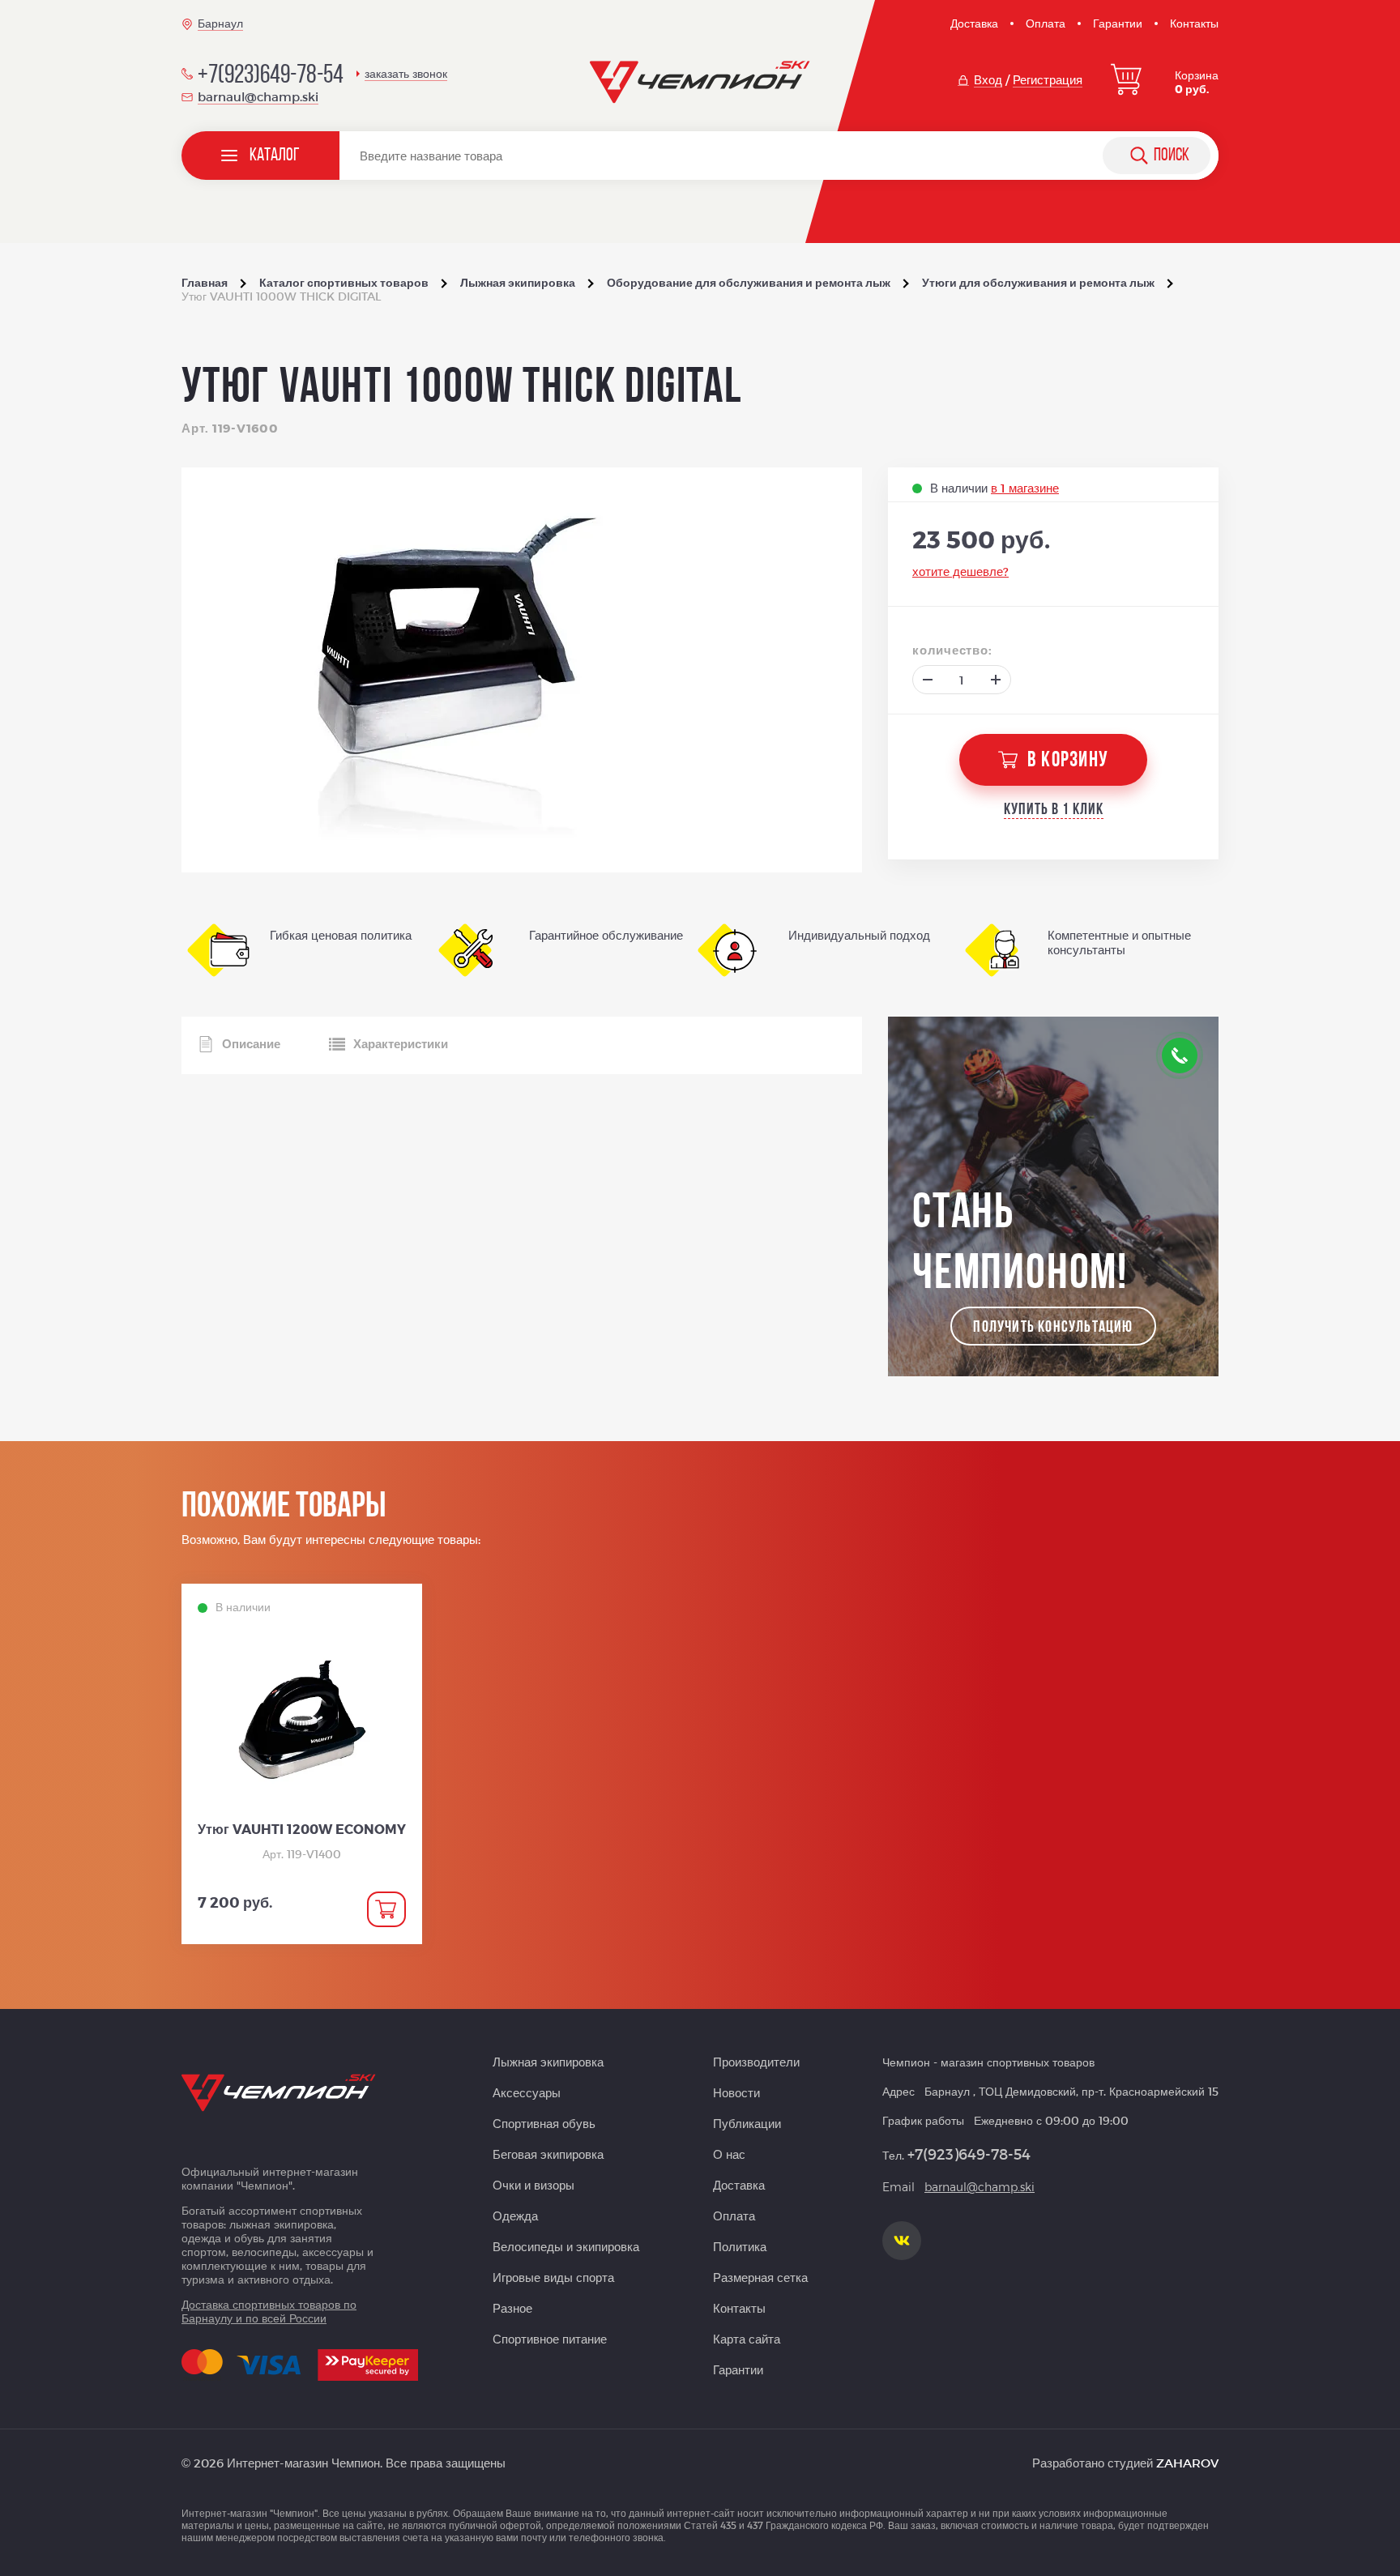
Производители (756, 2062)
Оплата (1046, 23)
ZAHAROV (1187, 2463)
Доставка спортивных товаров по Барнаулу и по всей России (269, 2311)
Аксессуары (527, 2092)
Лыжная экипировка (548, 2062)
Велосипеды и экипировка (566, 2246)
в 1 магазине (1025, 488)
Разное (512, 2308)
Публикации (747, 2123)
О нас (729, 2154)
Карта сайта (747, 2339)
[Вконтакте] (902, 2241)
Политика (740, 2246)
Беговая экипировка (548, 2154)
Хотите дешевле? (960, 571)
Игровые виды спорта (553, 2277)
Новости (736, 2092)
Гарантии (1118, 23)
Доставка (974, 23)
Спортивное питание (550, 2339)
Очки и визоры (534, 2185)
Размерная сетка (760, 2277)
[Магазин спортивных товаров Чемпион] (700, 83)
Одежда (515, 2216)
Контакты (1194, 23)
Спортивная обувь (544, 2123)
